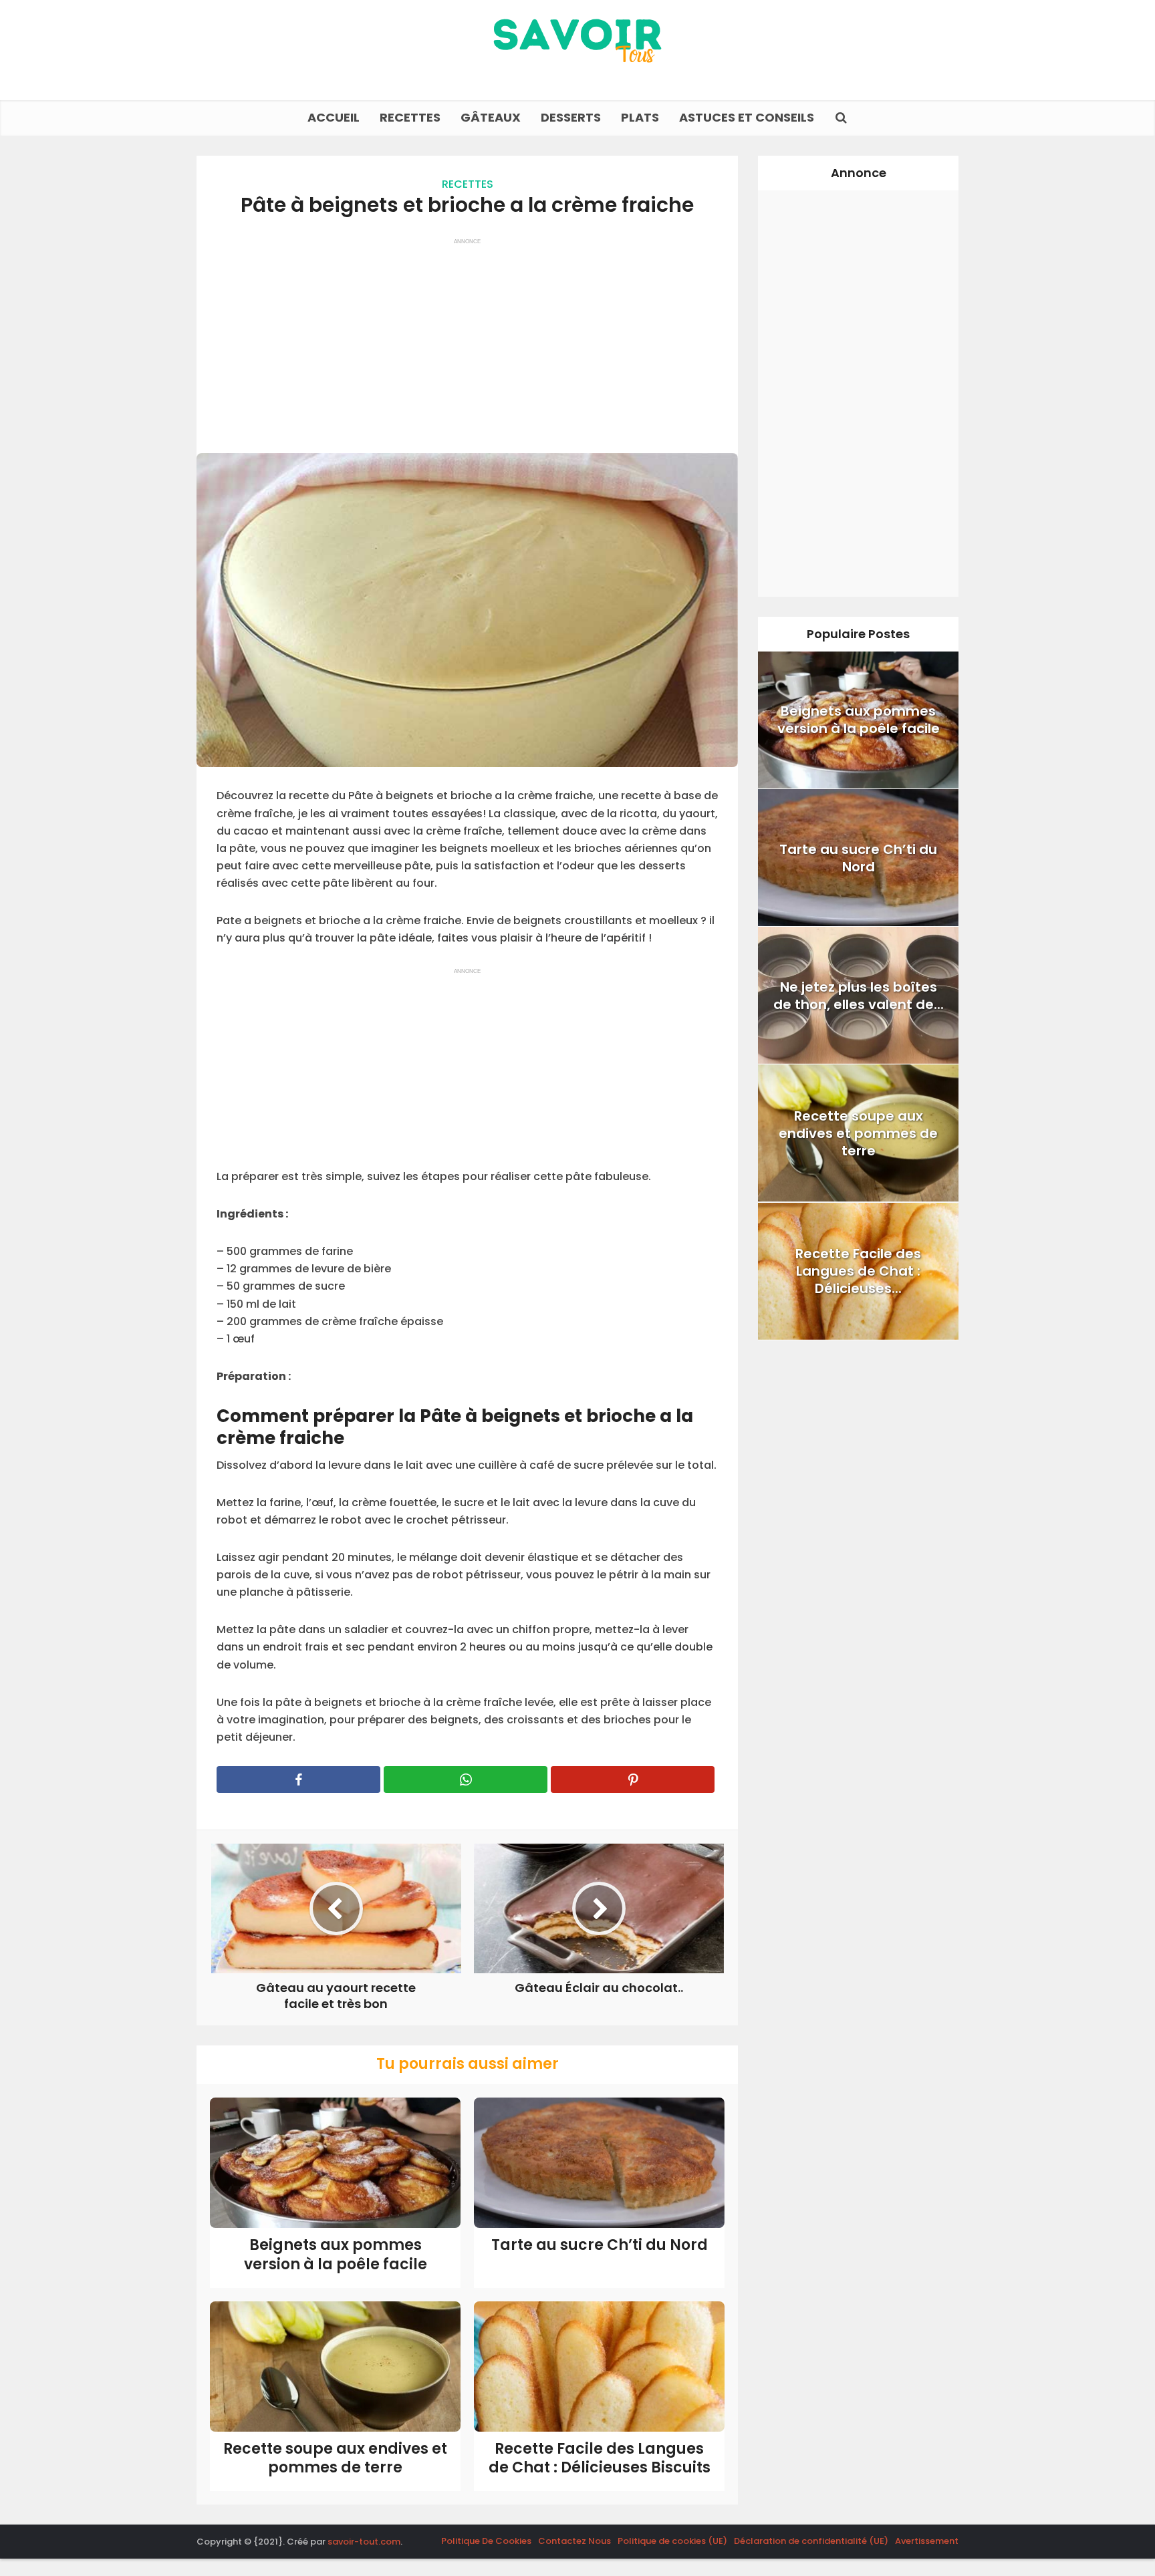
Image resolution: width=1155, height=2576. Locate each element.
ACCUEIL (334, 117)
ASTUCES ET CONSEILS (747, 117)
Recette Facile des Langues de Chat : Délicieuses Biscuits (600, 2458)
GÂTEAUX (491, 117)
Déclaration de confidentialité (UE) (811, 2541)
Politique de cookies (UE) (672, 2541)
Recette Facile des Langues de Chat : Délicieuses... (858, 1271)
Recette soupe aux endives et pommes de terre (335, 2458)
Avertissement (927, 2541)
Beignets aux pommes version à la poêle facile (336, 2255)
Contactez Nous (574, 2541)
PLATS (640, 117)
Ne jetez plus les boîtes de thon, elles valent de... (859, 996)
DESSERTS (571, 117)
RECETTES (410, 117)
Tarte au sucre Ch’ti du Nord (600, 2245)
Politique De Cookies (486, 2541)
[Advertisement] (467, 339)
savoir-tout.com (364, 2542)
